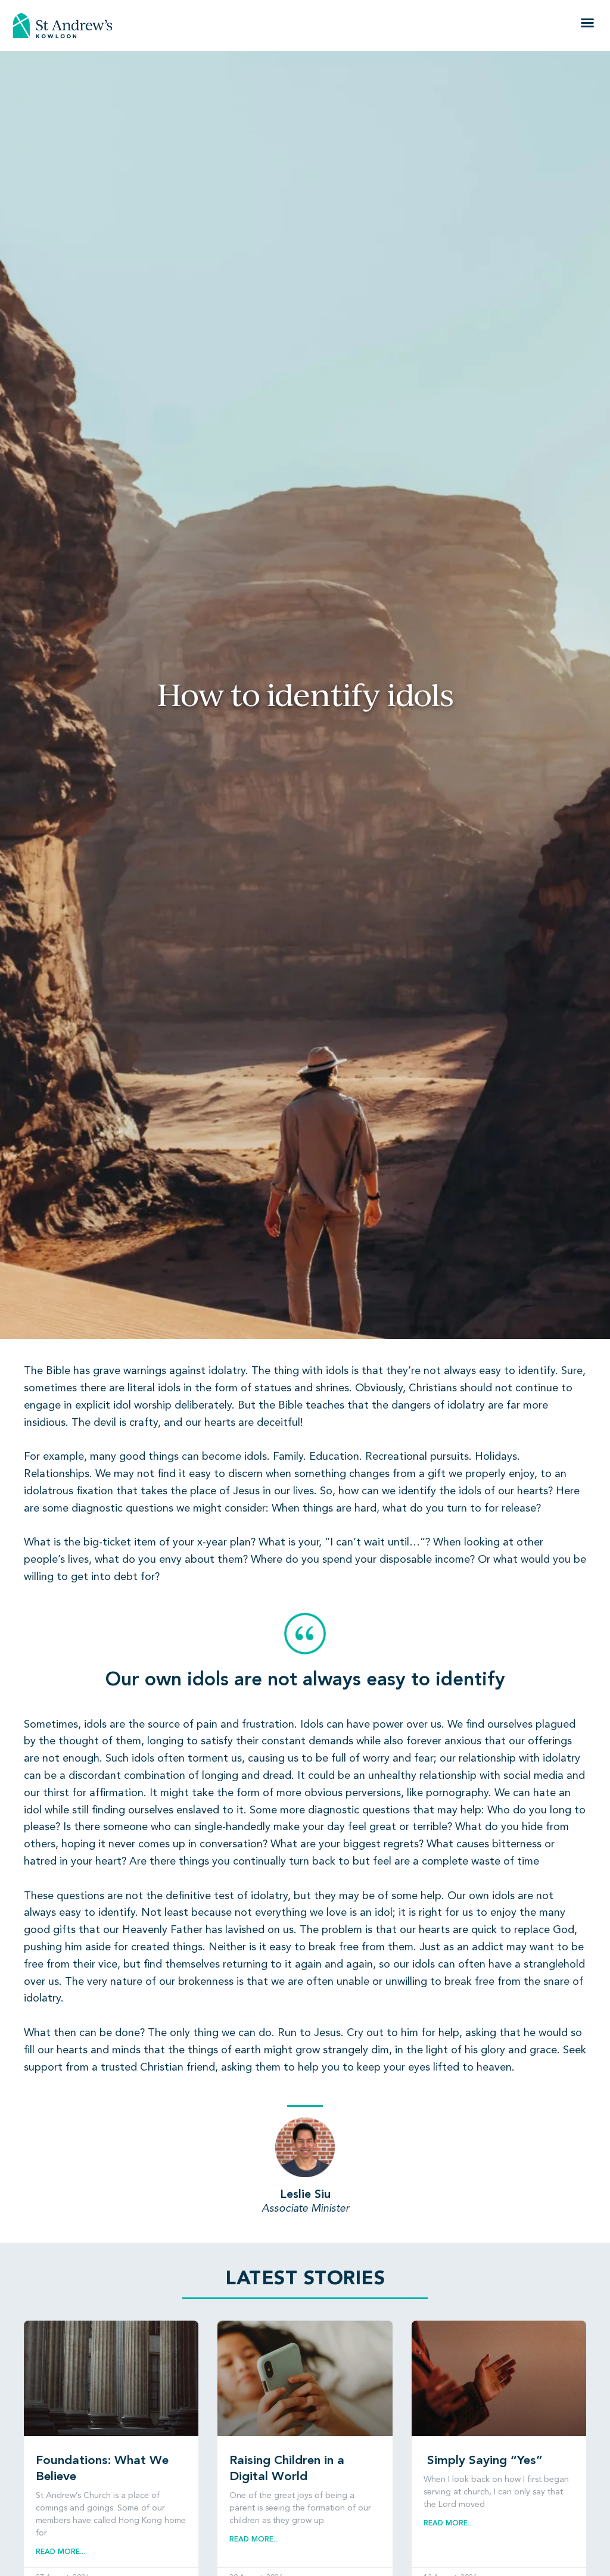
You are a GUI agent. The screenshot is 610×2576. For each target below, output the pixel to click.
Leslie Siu (305, 2195)
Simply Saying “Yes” (483, 2461)
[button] (587, 23)
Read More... (60, 2552)
